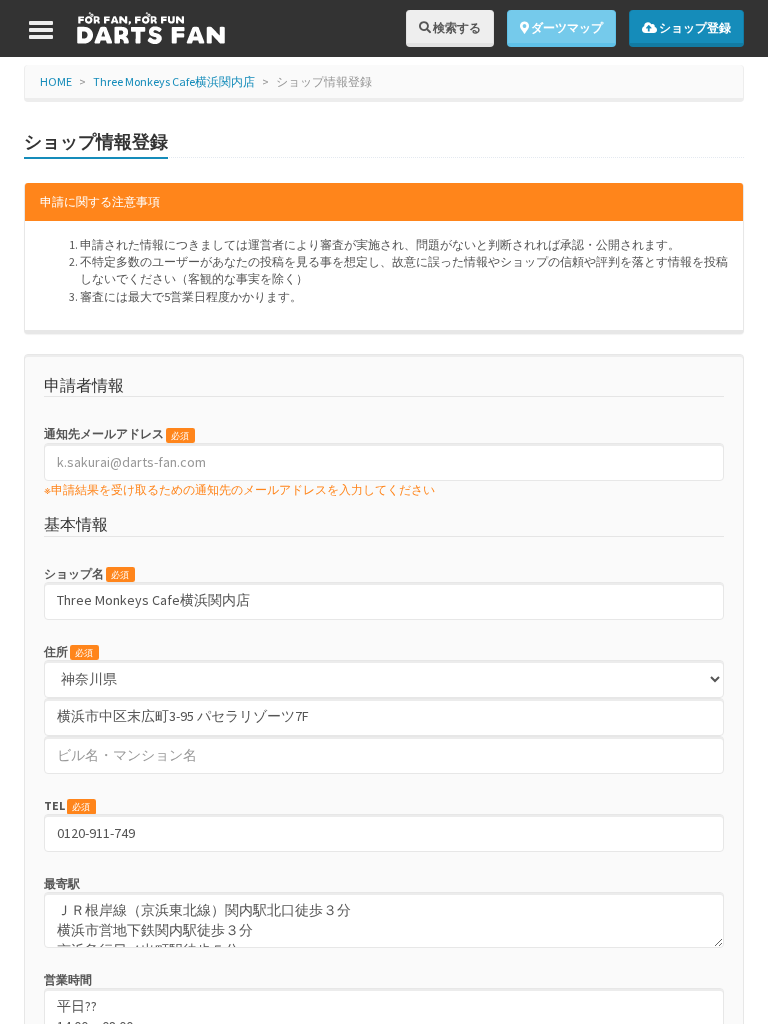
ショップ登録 (694, 27)
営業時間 (68, 979)
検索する (456, 27)
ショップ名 (86, 573)
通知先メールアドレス (116, 433)
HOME (56, 81)
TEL (67, 805)
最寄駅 (62, 883)
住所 (68, 651)
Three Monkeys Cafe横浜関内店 (174, 81)
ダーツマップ (566, 27)
